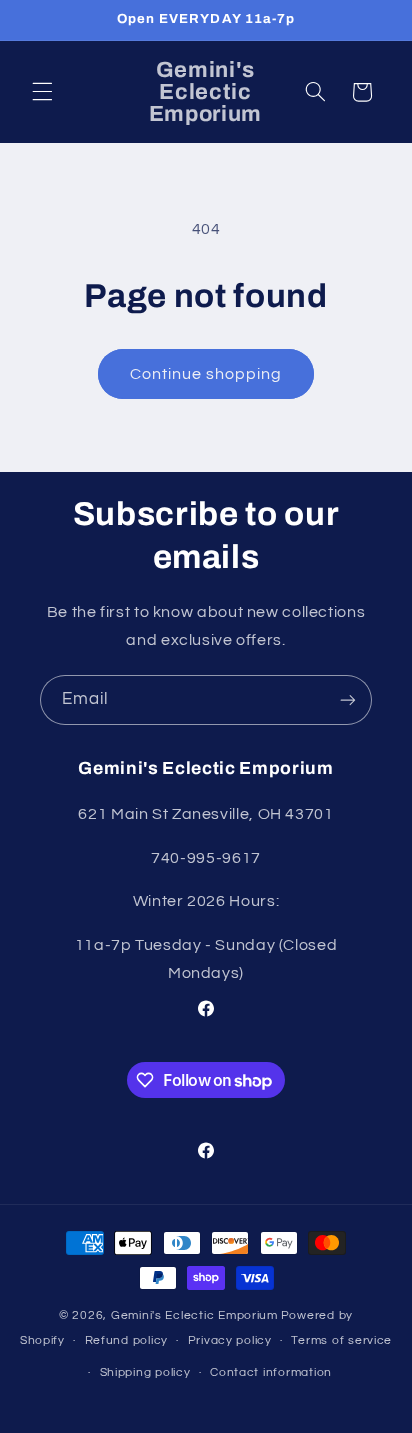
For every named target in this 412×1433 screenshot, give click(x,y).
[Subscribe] (348, 699)
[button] (42, 92)
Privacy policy (230, 1340)
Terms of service (341, 1340)
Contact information (271, 1372)
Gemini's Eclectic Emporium (194, 1315)
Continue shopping (206, 374)
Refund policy (127, 1340)
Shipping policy (145, 1372)
